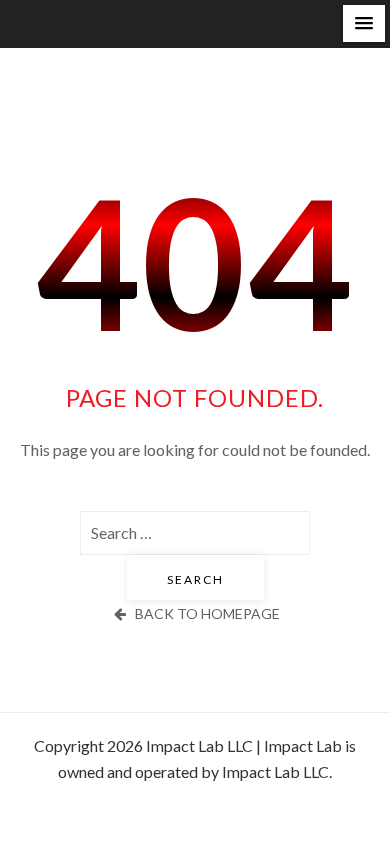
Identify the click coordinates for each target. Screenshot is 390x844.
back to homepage (207, 613)
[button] (364, 23)
